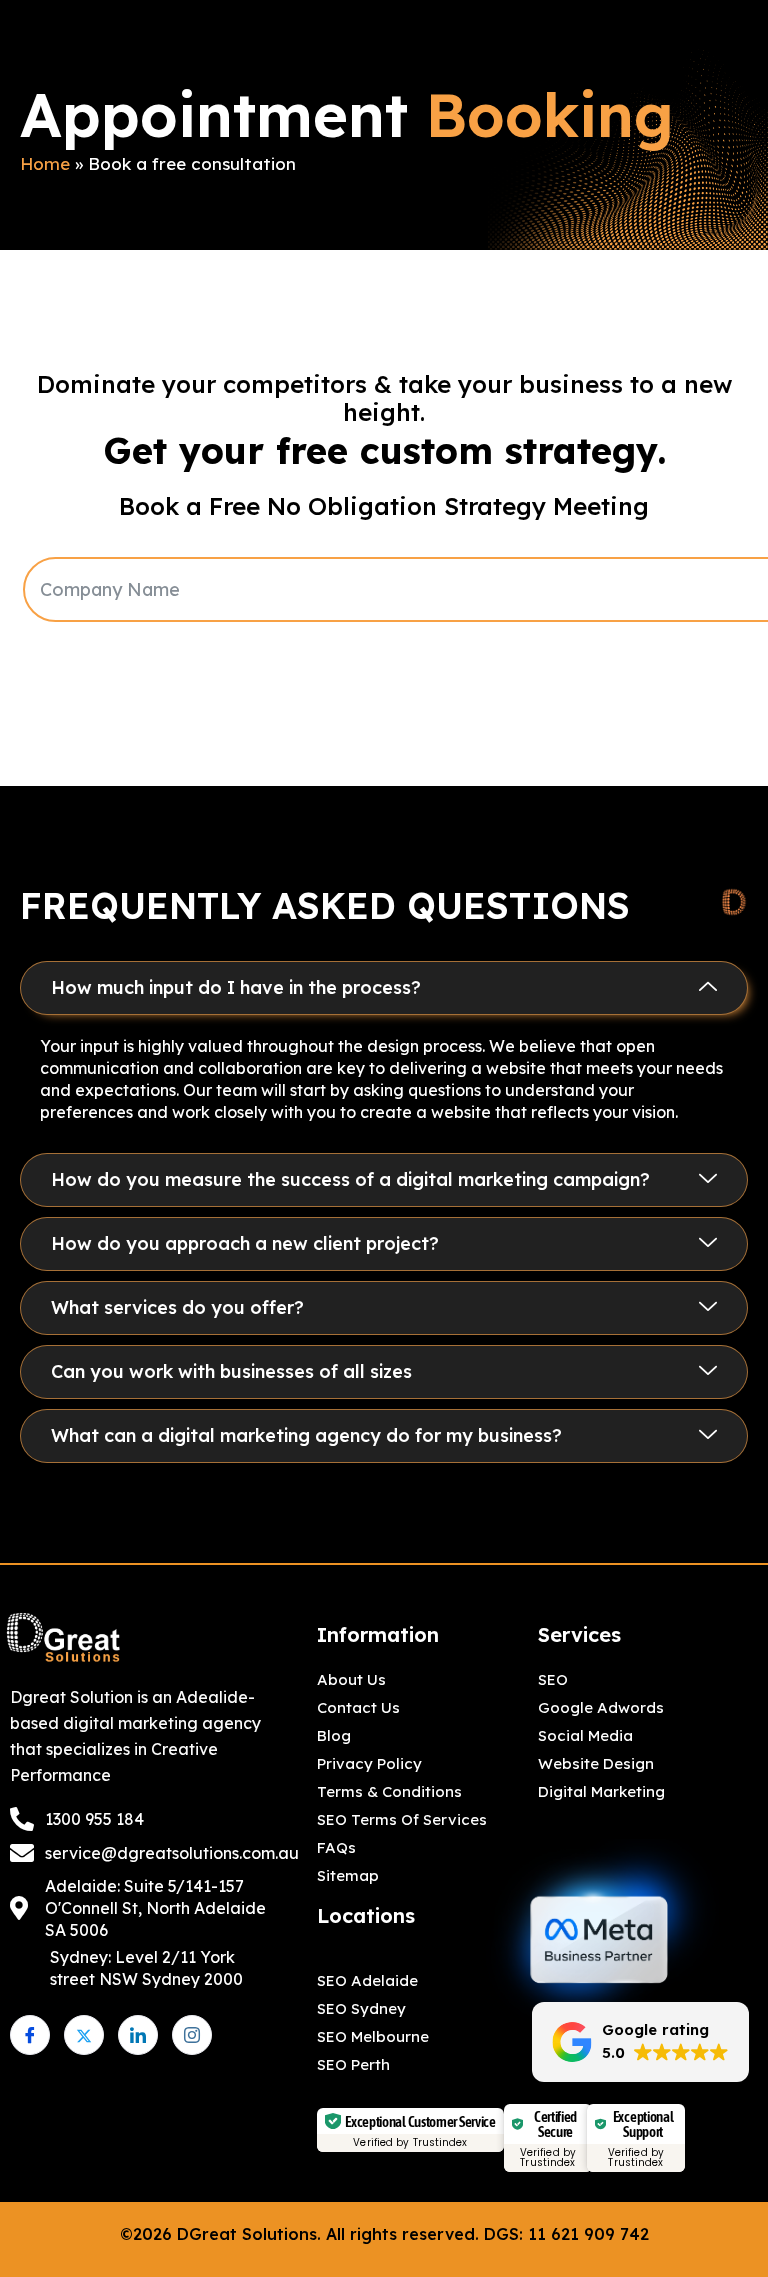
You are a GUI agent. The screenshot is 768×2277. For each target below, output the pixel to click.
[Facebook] (30, 2035)
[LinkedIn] (138, 2035)
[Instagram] (192, 2035)
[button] (384, 988)
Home (45, 163)
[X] (84, 2035)
